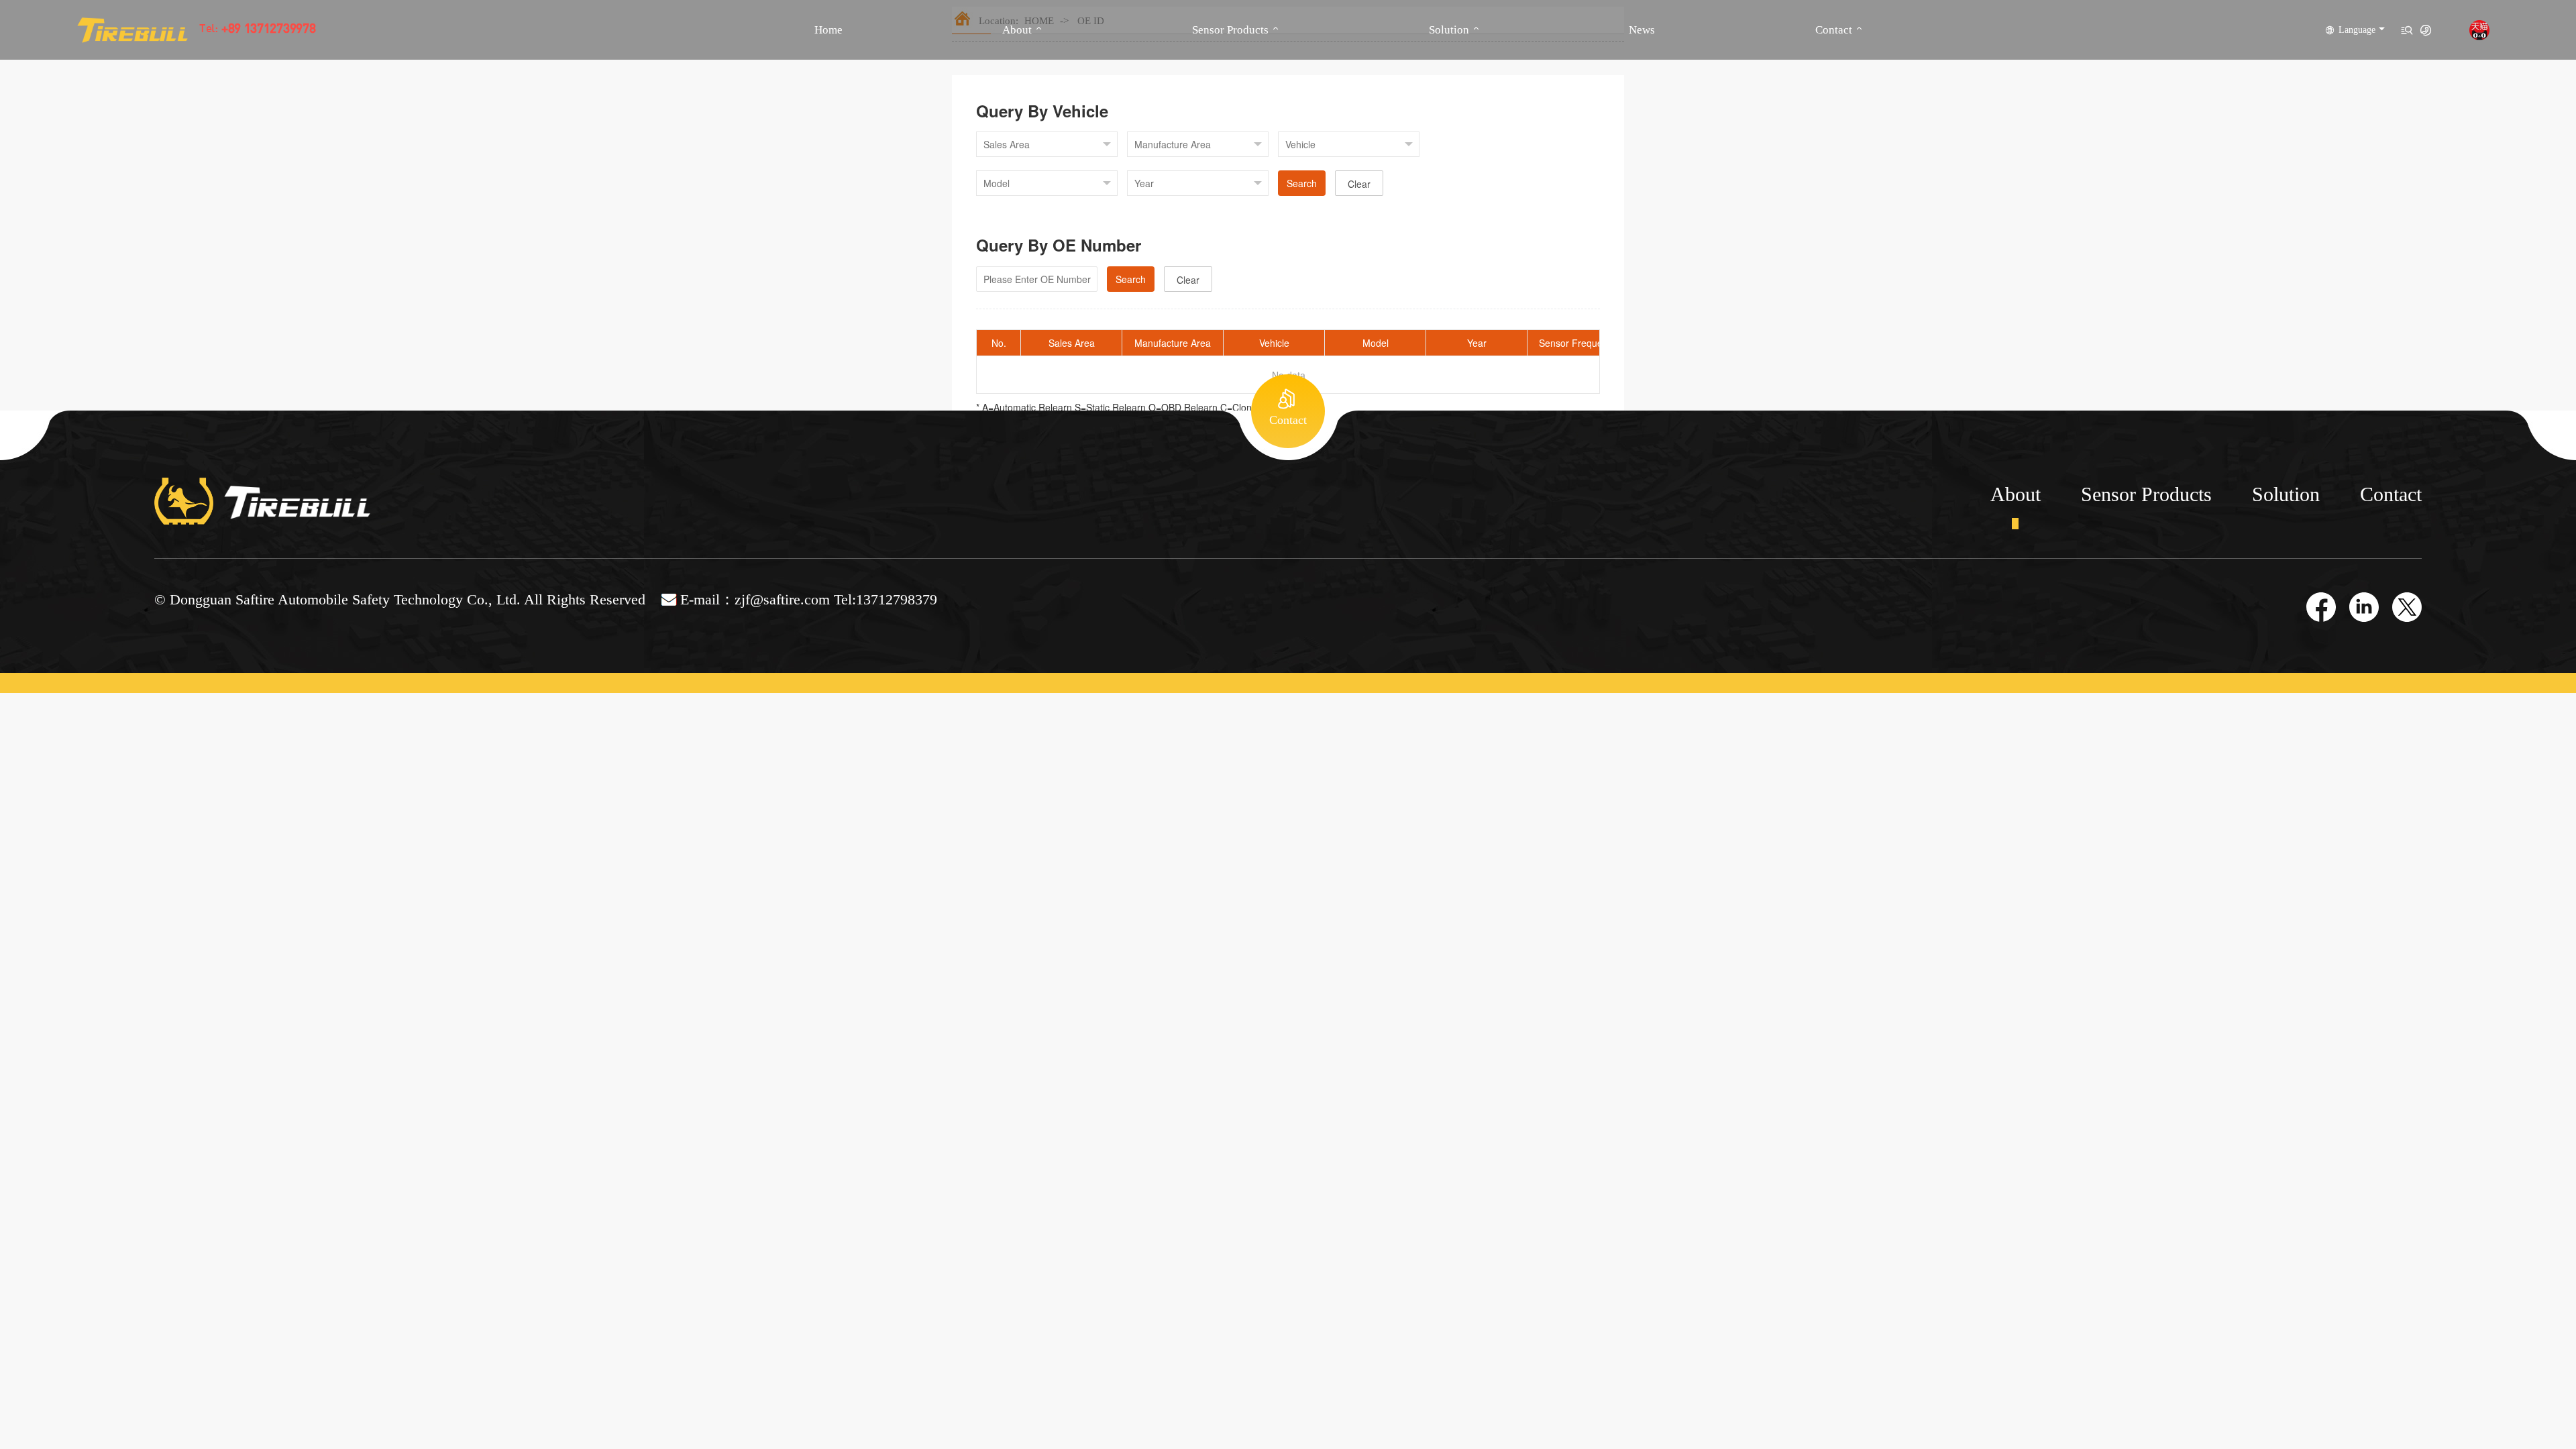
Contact (1834, 30)
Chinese (2357, 70)
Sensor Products (1230, 30)
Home (828, 30)
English (2356, 50)
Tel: (252, 30)
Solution (1449, 30)
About (1017, 30)
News (1642, 30)
